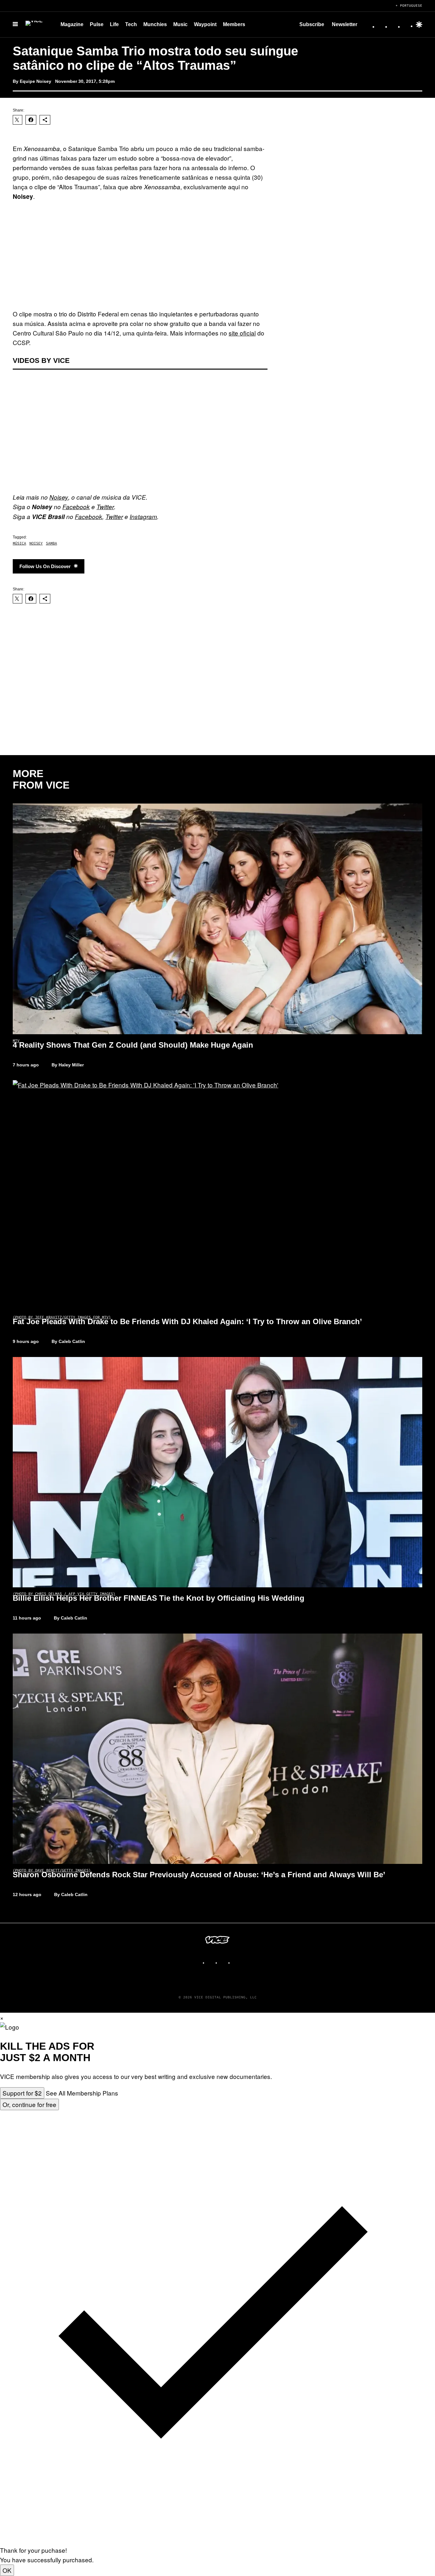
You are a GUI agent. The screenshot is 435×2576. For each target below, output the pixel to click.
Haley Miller (71, 1065)
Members (234, 24)
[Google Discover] (419, 25)
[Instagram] (382, 25)
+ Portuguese (409, 5)
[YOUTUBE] (237, 1960)
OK (7, 2570)
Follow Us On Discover (45, 566)
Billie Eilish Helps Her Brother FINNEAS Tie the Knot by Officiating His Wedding (159, 1598)
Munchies (155, 24)
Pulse (97, 24)
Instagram (143, 516)
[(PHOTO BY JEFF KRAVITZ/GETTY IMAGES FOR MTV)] (217, 1195)
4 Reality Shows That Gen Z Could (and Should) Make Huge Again (133, 1045)
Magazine (72, 24)
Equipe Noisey (36, 81)
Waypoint (205, 24)
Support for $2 (22, 2093)
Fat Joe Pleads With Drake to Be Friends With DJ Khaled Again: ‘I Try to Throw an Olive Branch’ (187, 1321)
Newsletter (345, 24)
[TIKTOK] (224, 1960)
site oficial (242, 333)
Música (19, 543)
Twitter (105, 507)
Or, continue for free (29, 2104)
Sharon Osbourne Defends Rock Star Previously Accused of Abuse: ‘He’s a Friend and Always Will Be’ (199, 1875)
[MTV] (217, 919)
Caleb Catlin (72, 1341)
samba (51, 543)
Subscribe (312, 24)
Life (114, 24)
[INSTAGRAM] (211, 1960)
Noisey (59, 497)
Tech (131, 24)
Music (180, 24)
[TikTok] (394, 25)
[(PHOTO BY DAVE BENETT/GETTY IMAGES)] (217, 1749)
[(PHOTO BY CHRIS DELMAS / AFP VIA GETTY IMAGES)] (217, 1472)
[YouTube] (407, 25)
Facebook (76, 507)
